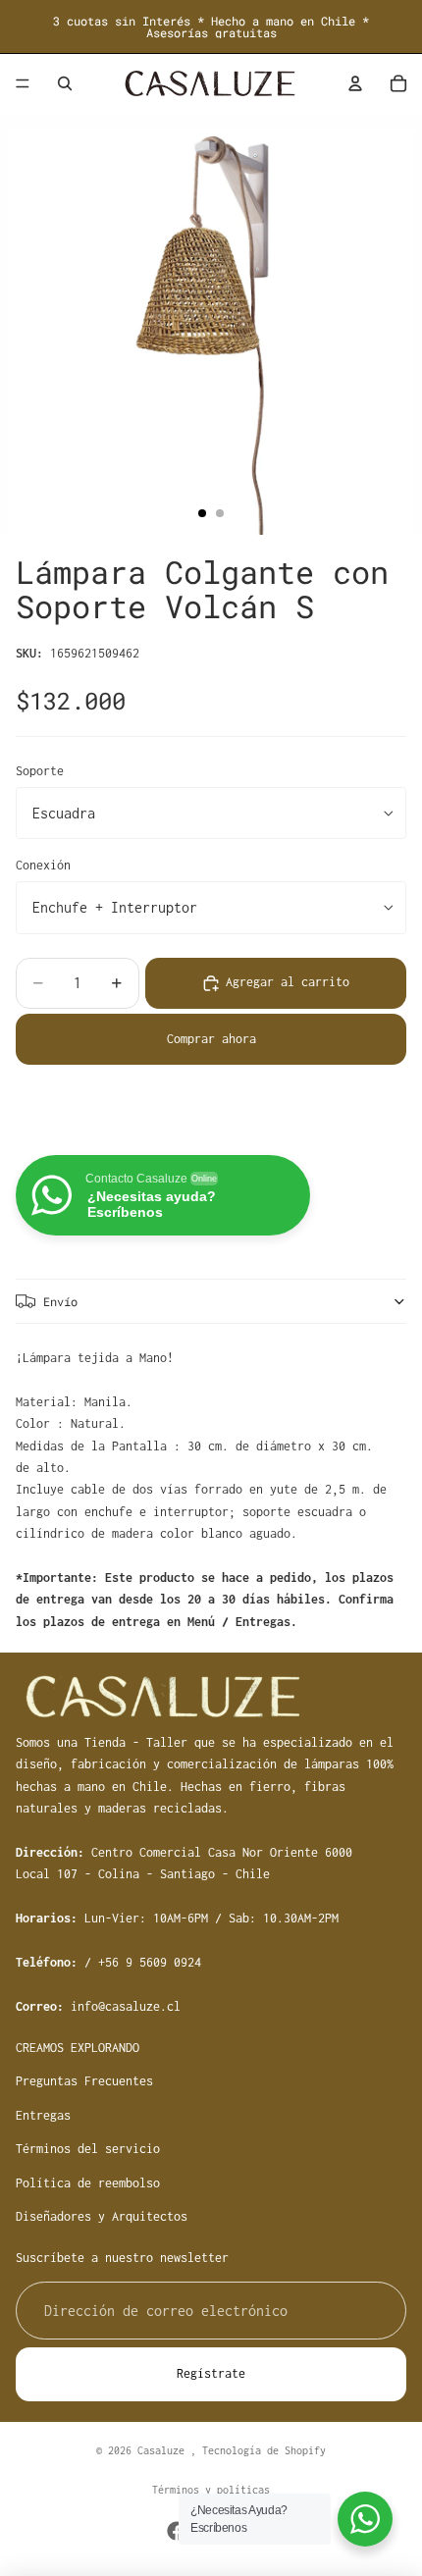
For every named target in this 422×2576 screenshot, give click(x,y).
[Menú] (23, 83)
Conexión (43, 865)
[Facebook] (177, 2531)
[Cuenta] (355, 83)
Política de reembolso (88, 2183)
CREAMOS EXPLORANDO (78, 2049)
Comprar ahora (211, 1039)
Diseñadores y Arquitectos (102, 2216)
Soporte (40, 771)
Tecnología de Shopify (264, 2450)
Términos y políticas (211, 2490)
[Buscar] (65, 83)
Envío (60, 1301)
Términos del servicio (88, 2150)
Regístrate (211, 2374)
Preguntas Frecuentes (84, 2082)
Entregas (43, 2115)
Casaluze (164, 2450)
